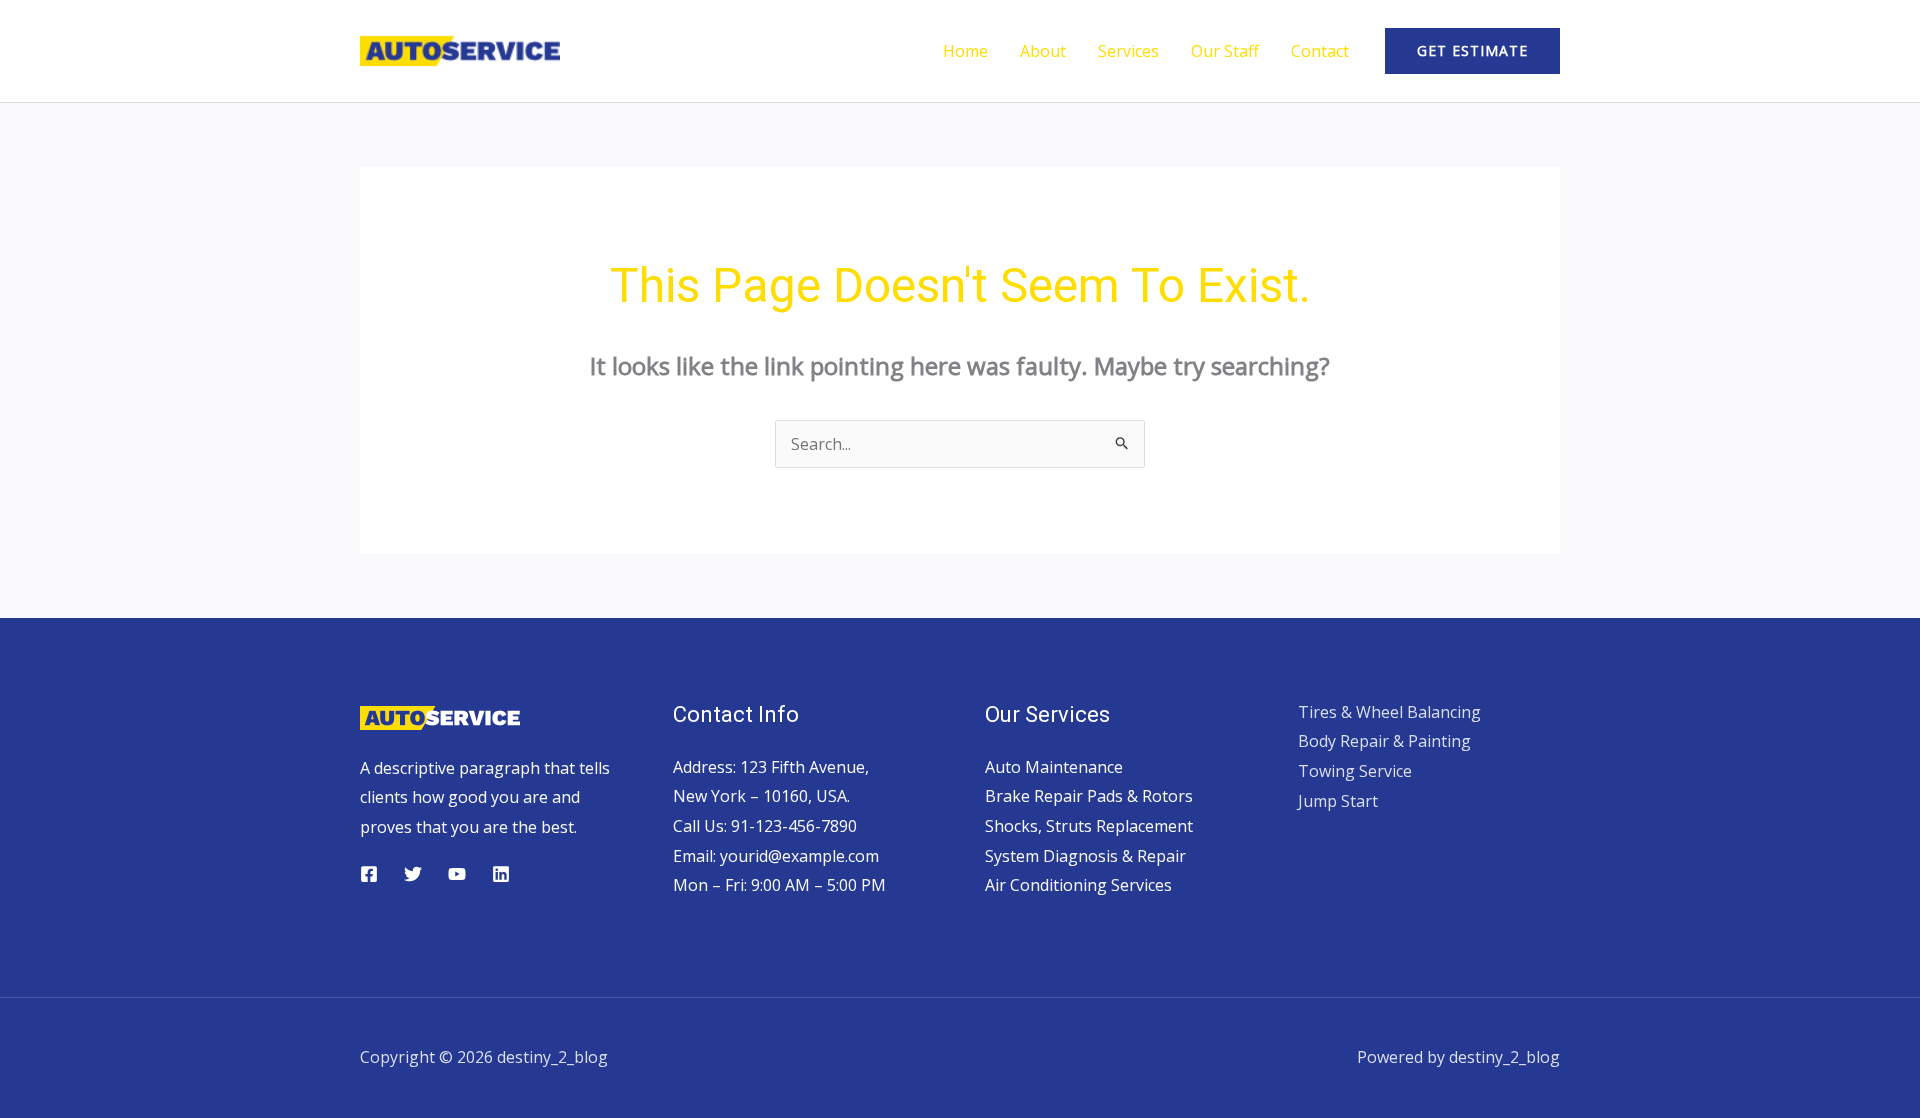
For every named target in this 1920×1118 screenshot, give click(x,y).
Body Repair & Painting (1384, 741)
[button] (1472, 51)
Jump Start (1338, 801)
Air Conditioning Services (1078, 885)
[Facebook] (369, 874)
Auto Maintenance (1054, 767)
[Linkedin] (501, 874)
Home (965, 51)
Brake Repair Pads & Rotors (1089, 796)
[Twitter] (413, 874)
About (1043, 51)
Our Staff (1225, 51)
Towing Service (1355, 771)
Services (1128, 51)
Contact (1320, 51)
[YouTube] (457, 874)
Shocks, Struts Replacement (1089, 826)
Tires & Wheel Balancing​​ (1389, 712)
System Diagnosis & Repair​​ (1085, 856)
